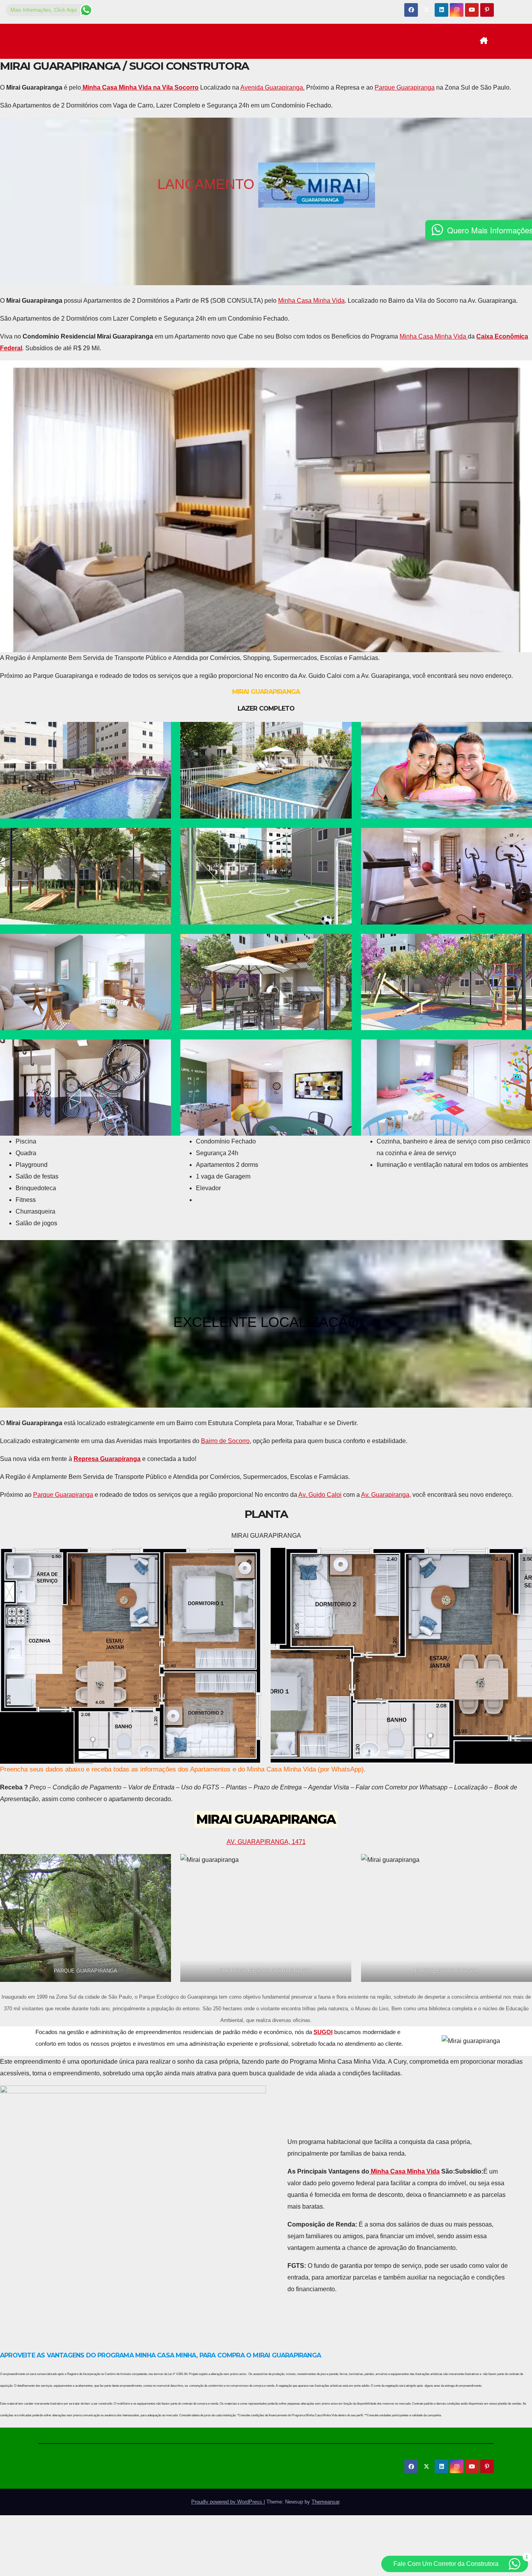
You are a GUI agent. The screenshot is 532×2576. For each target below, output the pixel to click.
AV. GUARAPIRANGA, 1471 (266, 1842)
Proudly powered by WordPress (227, 2502)
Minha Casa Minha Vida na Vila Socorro (140, 87)
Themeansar (325, 2502)
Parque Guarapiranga (405, 87)
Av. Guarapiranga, (386, 1495)
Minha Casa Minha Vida (311, 301)
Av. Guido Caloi (320, 1495)
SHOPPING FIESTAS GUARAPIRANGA (266, 1971)
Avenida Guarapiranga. (272, 87)
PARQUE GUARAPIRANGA (85, 1971)
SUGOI (323, 2032)
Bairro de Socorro (225, 1441)
